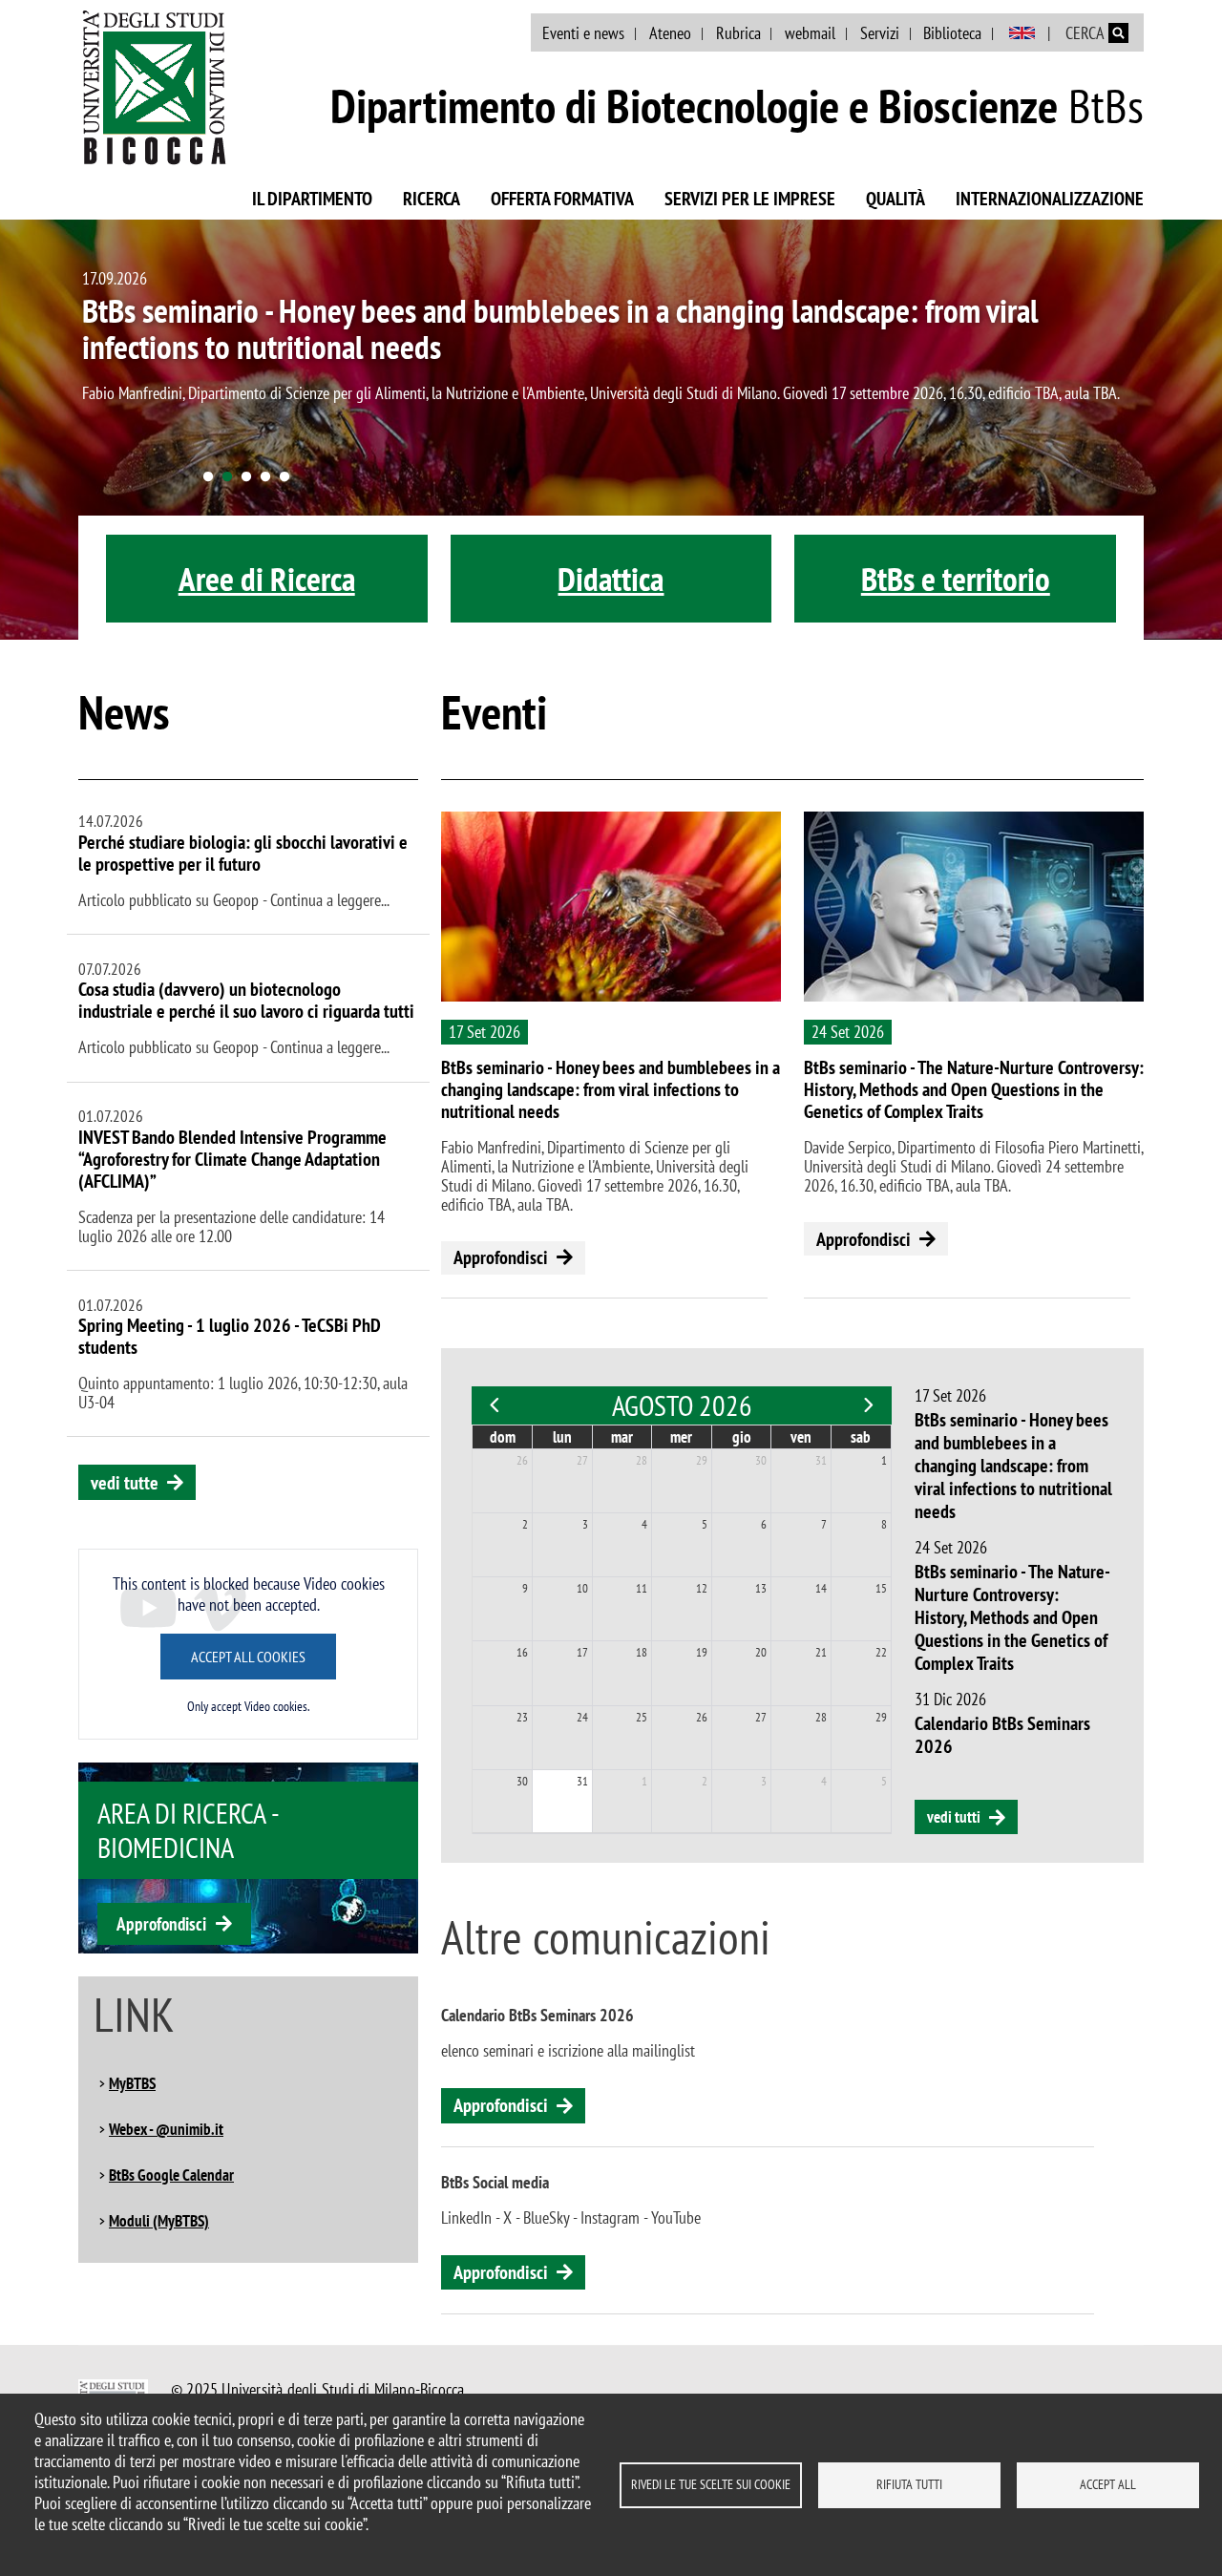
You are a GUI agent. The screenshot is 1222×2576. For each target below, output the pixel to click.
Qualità (895, 199)
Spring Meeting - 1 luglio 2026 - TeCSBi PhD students (230, 1336)
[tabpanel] (611, 430)
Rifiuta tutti (909, 2484)
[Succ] (869, 1405)
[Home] (155, 87)
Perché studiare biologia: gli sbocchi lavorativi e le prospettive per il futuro (243, 853)
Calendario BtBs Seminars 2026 (1002, 1735)
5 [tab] (284, 477)
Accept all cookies (248, 1657)
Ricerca (432, 199)
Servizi (880, 33)
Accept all (1108, 2484)
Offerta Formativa (562, 199)
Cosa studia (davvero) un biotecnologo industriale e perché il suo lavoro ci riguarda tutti (246, 1000)
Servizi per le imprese (750, 199)
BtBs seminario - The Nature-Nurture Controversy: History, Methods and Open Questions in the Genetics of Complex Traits (974, 1089)
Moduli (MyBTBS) (159, 2221)
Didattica (611, 579)
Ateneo (670, 33)
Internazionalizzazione (1050, 199)
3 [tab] (246, 477)
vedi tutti (954, 1817)
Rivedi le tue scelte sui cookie (711, 2484)
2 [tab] (227, 477)
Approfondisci (161, 1924)
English (1022, 33)
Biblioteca (952, 33)
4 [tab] (265, 477)
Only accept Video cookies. (248, 1707)
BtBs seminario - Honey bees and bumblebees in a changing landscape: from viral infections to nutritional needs (560, 328)
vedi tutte (125, 1483)
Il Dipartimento (312, 199)
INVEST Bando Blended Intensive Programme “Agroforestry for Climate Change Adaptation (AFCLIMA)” (232, 1159)
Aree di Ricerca (267, 579)
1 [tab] (208, 477)
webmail (810, 33)
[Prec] (495, 1405)
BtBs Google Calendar (171, 2175)
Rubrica (738, 33)
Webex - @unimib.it (166, 2129)
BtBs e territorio (956, 579)
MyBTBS (132, 2083)
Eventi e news (583, 33)
